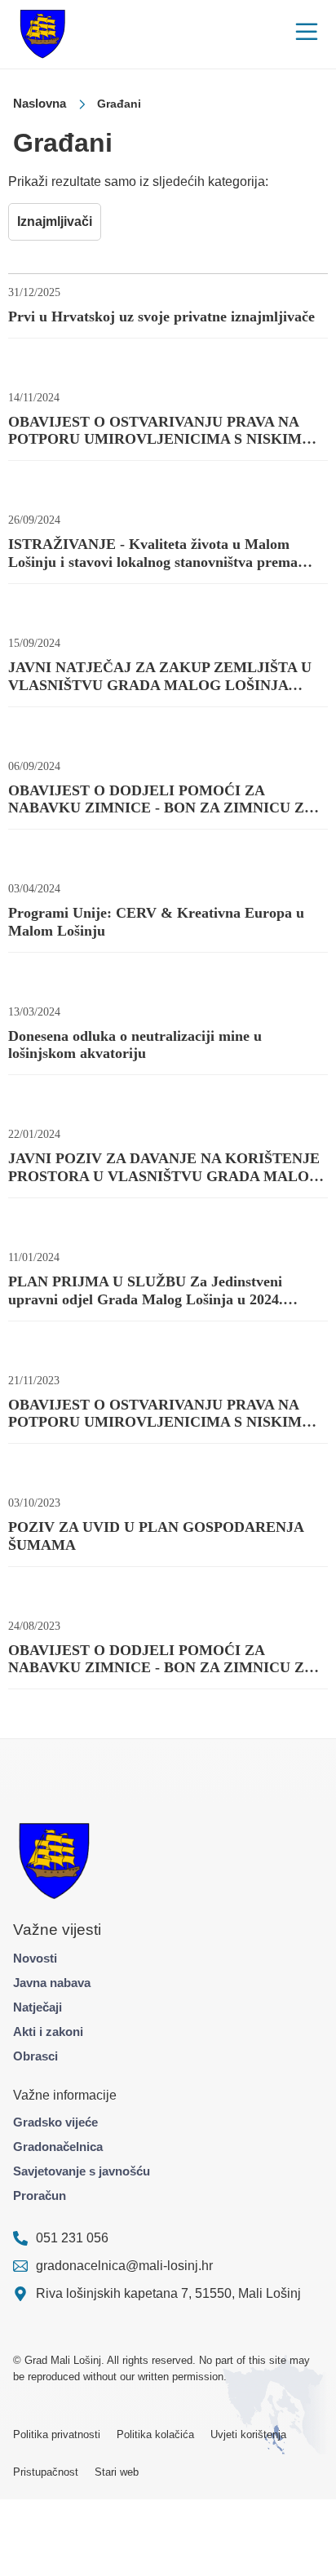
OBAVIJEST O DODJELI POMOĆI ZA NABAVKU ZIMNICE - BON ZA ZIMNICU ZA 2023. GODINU (161, 1660)
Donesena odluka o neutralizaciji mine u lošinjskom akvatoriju (135, 1045)
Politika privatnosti (57, 2434)
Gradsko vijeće (55, 2122)
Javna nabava (52, 1983)
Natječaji (38, 2007)
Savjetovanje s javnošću (82, 2171)
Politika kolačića (155, 2434)
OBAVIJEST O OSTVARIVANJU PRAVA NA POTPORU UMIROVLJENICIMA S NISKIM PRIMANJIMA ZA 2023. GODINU (155, 1414)
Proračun (40, 2195)
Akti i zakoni (48, 2032)
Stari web (117, 2472)
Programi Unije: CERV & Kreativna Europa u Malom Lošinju (156, 922)
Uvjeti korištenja (248, 2434)
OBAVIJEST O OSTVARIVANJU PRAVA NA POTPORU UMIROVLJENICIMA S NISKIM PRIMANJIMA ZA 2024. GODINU (155, 431)
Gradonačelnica (58, 2147)
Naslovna (40, 103)
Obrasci (35, 2056)
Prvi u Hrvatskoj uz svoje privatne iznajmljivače (161, 316)
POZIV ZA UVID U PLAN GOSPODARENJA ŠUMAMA (156, 1536)
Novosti (35, 1958)
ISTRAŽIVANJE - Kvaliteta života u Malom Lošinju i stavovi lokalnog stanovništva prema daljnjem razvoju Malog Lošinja (153, 553)
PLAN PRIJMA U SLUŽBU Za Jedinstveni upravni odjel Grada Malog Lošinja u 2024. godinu (146, 1291)
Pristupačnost (46, 2472)
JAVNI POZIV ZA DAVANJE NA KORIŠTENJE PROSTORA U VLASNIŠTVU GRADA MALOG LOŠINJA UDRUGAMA (164, 1168)
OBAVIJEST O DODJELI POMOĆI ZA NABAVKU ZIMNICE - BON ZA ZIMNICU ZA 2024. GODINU (161, 800)
